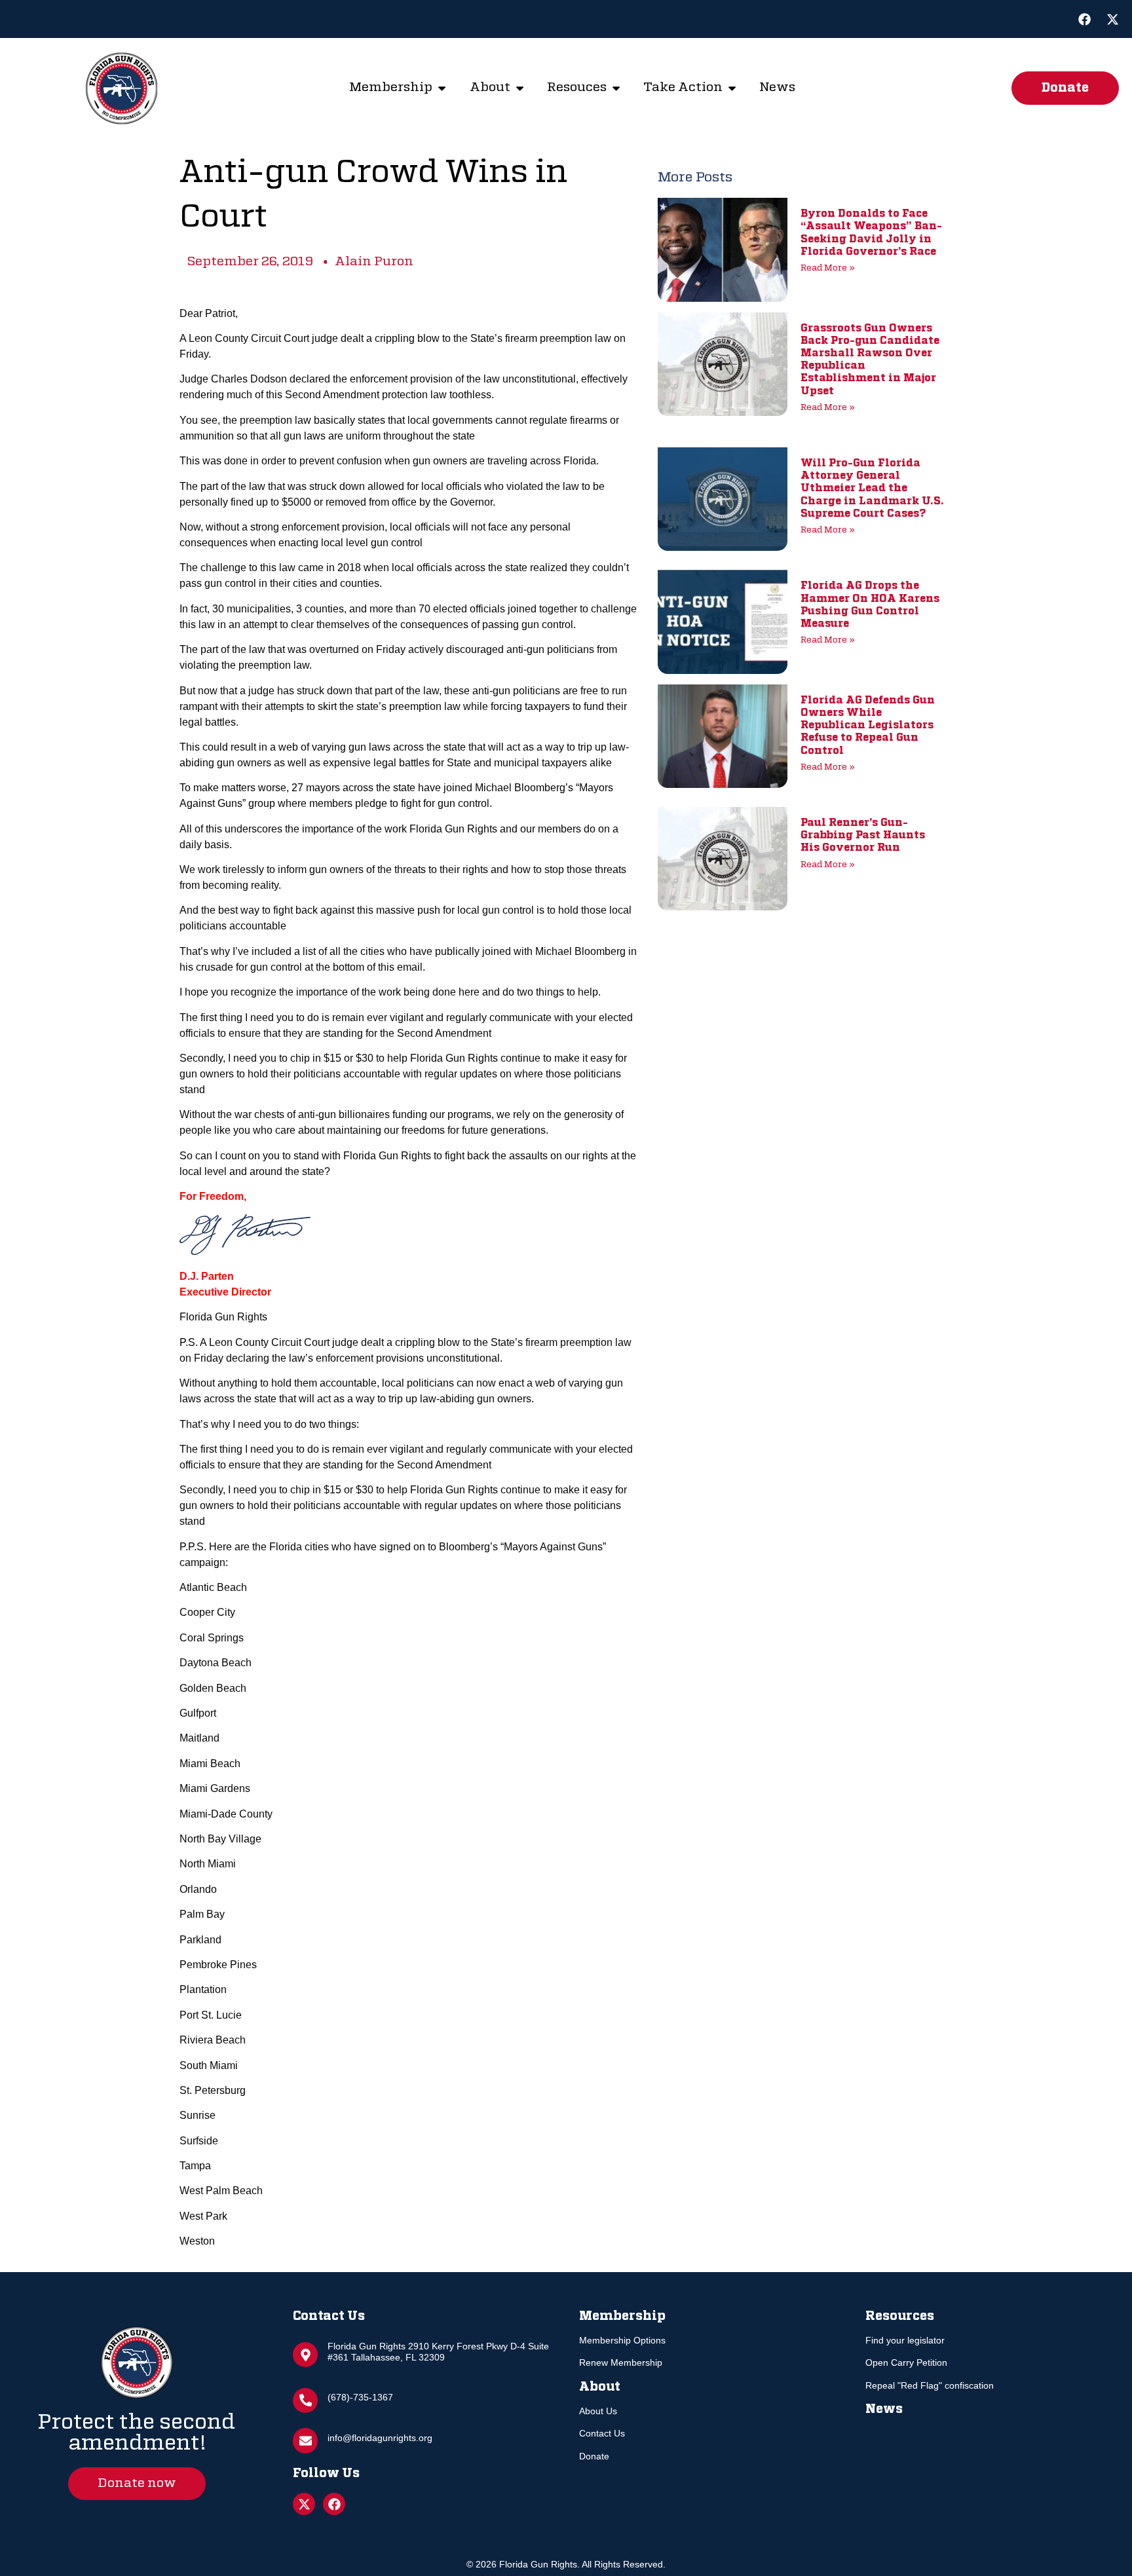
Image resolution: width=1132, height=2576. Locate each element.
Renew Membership (621, 2362)
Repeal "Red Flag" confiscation (930, 2385)
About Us (598, 2411)
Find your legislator (905, 2340)
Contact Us (602, 2433)
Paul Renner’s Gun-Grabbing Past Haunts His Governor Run (863, 836)
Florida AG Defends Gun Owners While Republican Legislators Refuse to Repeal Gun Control (868, 726)
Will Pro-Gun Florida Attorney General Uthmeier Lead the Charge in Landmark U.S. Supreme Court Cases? (872, 489)
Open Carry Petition (906, 2362)
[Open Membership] (442, 88)
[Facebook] (1084, 19)
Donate (594, 2456)
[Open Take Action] (732, 88)
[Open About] (520, 88)
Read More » (828, 268)
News (884, 2409)
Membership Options (622, 2340)
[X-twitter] (1113, 19)
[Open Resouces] (616, 88)
